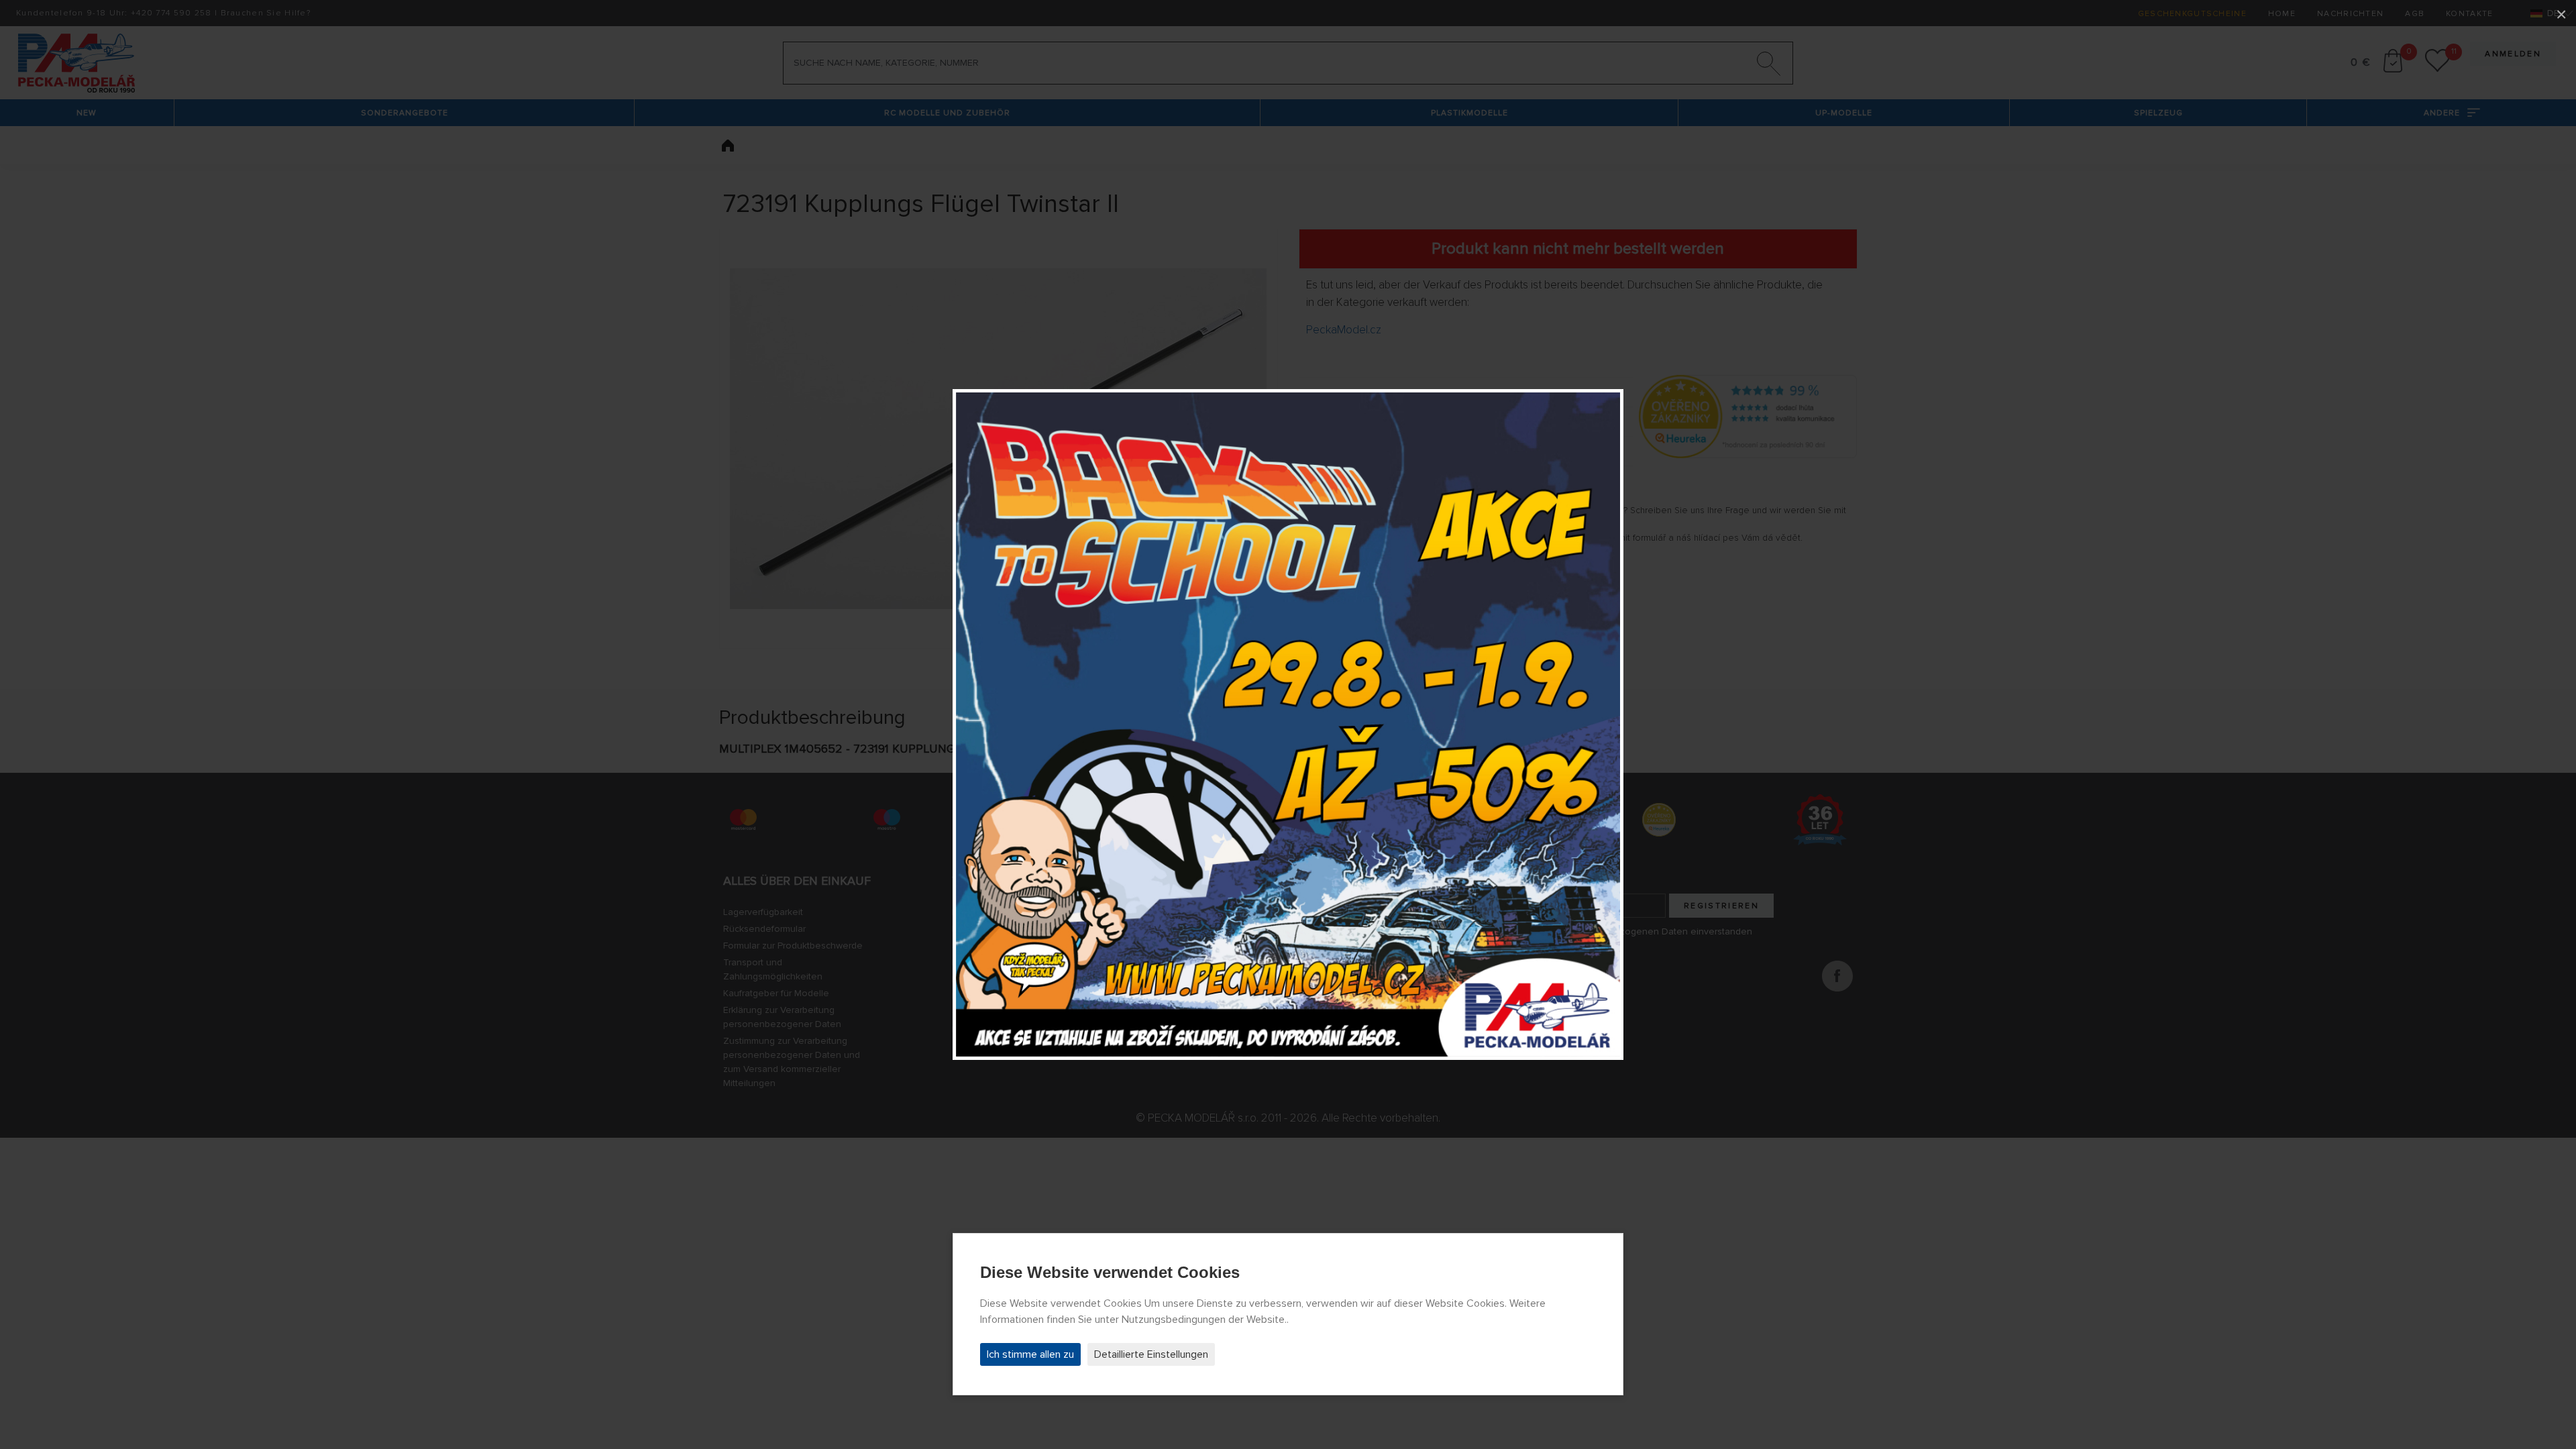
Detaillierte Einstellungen (1151, 1354)
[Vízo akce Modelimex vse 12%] (1288, 724)
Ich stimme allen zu (1030, 1354)
